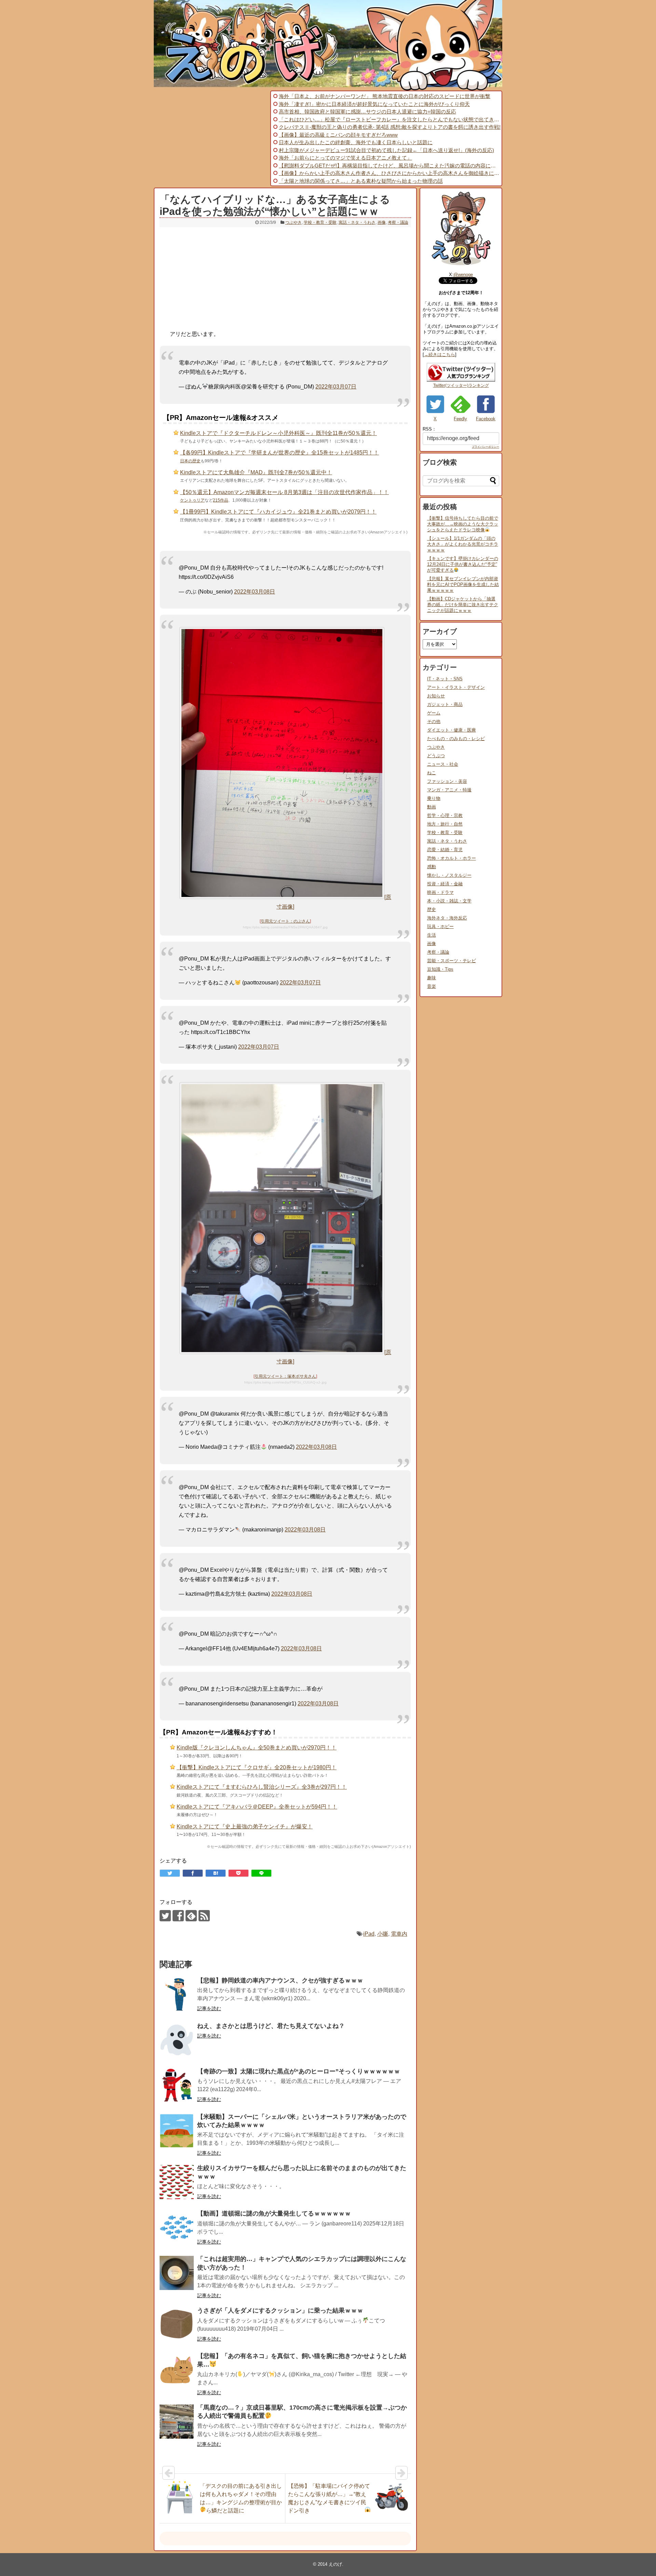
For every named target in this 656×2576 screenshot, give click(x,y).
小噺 (383, 1934)
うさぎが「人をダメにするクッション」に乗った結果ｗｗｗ (280, 2311)
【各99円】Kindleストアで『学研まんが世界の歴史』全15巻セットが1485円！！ (279, 453)
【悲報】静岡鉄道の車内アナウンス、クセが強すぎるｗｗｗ (280, 1980)
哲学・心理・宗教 (445, 815)
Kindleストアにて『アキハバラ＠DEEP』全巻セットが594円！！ (257, 1807)
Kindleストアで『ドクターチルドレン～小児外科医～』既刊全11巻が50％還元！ (278, 433)
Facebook (486, 419)
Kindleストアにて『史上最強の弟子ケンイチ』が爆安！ (245, 1827)
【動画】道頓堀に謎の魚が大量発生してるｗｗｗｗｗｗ (274, 2213)
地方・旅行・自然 (445, 824)
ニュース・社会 (443, 764)
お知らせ (436, 696)
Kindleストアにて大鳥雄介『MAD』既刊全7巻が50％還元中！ (256, 472)
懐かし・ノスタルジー (449, 875)
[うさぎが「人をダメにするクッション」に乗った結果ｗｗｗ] (177, 2325)
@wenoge (463, 275)
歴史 (432, 909)
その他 (434, 721)
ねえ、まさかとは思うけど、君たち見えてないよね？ (271, 2026)
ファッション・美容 (447, 781)
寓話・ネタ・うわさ (357, 222)
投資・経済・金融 (445, 884)
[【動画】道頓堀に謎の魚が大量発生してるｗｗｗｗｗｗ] (177, 2227)
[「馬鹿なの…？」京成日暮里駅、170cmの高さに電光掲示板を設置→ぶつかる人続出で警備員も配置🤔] (177, 2422)
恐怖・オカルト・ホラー (452, 858)
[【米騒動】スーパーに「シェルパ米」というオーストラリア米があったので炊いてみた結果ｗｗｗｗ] (177, 2131)
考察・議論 (398, 222)
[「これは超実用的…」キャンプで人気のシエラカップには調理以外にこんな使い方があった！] (177, 2273)
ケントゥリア (192, 500)
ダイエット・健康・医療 (452, 730)
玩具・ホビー (440, 926)
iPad (369, 1934)
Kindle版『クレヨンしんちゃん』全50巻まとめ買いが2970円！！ (257, 1748)
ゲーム (434, 713)
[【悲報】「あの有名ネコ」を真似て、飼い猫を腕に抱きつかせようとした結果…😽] (177, 2370)
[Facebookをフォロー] (178, 1916)
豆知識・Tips (440, 969)
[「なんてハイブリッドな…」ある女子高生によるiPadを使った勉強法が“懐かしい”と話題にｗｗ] (216, 1873)
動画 (432, 807)
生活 (432, 935)
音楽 (432, 986)
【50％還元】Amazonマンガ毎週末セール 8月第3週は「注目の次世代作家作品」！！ (284, 492)
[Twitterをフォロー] (165, 1916)
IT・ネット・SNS (445, 679)
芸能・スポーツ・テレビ (452, 961)
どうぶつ (436, 756)
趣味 (432, 978)
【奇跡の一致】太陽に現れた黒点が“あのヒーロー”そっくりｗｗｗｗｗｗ (299, 2071)
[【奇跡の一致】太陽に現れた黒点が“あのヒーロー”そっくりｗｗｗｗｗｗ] (177, 2085)
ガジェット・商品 (445, 704)
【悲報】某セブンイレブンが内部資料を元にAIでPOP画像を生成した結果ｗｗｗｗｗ (463, 584)
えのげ (335, 2564)
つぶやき (293, 222)
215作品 (221, 500)
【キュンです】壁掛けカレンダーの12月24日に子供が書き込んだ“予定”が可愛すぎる (463, 564)
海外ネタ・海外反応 (447, 918)
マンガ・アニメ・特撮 (449, 790)
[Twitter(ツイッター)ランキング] (461, 380)
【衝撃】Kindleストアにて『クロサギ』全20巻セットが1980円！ (257, 1767)
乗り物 (434, 798)
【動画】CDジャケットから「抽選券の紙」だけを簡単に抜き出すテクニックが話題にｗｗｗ (463, 605)
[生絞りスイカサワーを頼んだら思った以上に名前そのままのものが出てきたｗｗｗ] (177, 2182)
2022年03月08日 (255, 592)
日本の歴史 (190, 461)
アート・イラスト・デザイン (456, 687)
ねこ (432, 773)
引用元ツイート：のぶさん (285, 921)
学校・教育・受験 (320, 222)
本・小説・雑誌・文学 (449, 901)
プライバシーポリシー (486, 447)
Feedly (460, 419)
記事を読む (209, 2008)
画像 (382, 222)
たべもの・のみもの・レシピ (456, 739)
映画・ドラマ (440, 892)
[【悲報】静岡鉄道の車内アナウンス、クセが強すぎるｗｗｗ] (177, 1994)
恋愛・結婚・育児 (445, 850)
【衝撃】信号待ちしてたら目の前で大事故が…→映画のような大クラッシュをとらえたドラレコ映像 (463, 524)
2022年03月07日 (336, 387)
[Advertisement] (211, 138)
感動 (432, 867)
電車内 (399, 1934)
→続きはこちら (440, 355)
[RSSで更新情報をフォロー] (204, 1916)
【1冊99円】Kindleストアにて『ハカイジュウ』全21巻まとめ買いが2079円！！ (278, 512)
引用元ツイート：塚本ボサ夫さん (285, 1376)
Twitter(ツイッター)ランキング (461, 385)
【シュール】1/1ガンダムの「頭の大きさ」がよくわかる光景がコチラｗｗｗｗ (463, 544)
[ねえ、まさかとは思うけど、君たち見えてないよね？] (177, 2040)
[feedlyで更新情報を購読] (191, 1916)
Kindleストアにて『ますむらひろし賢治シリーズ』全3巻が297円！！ (262, 1787)
